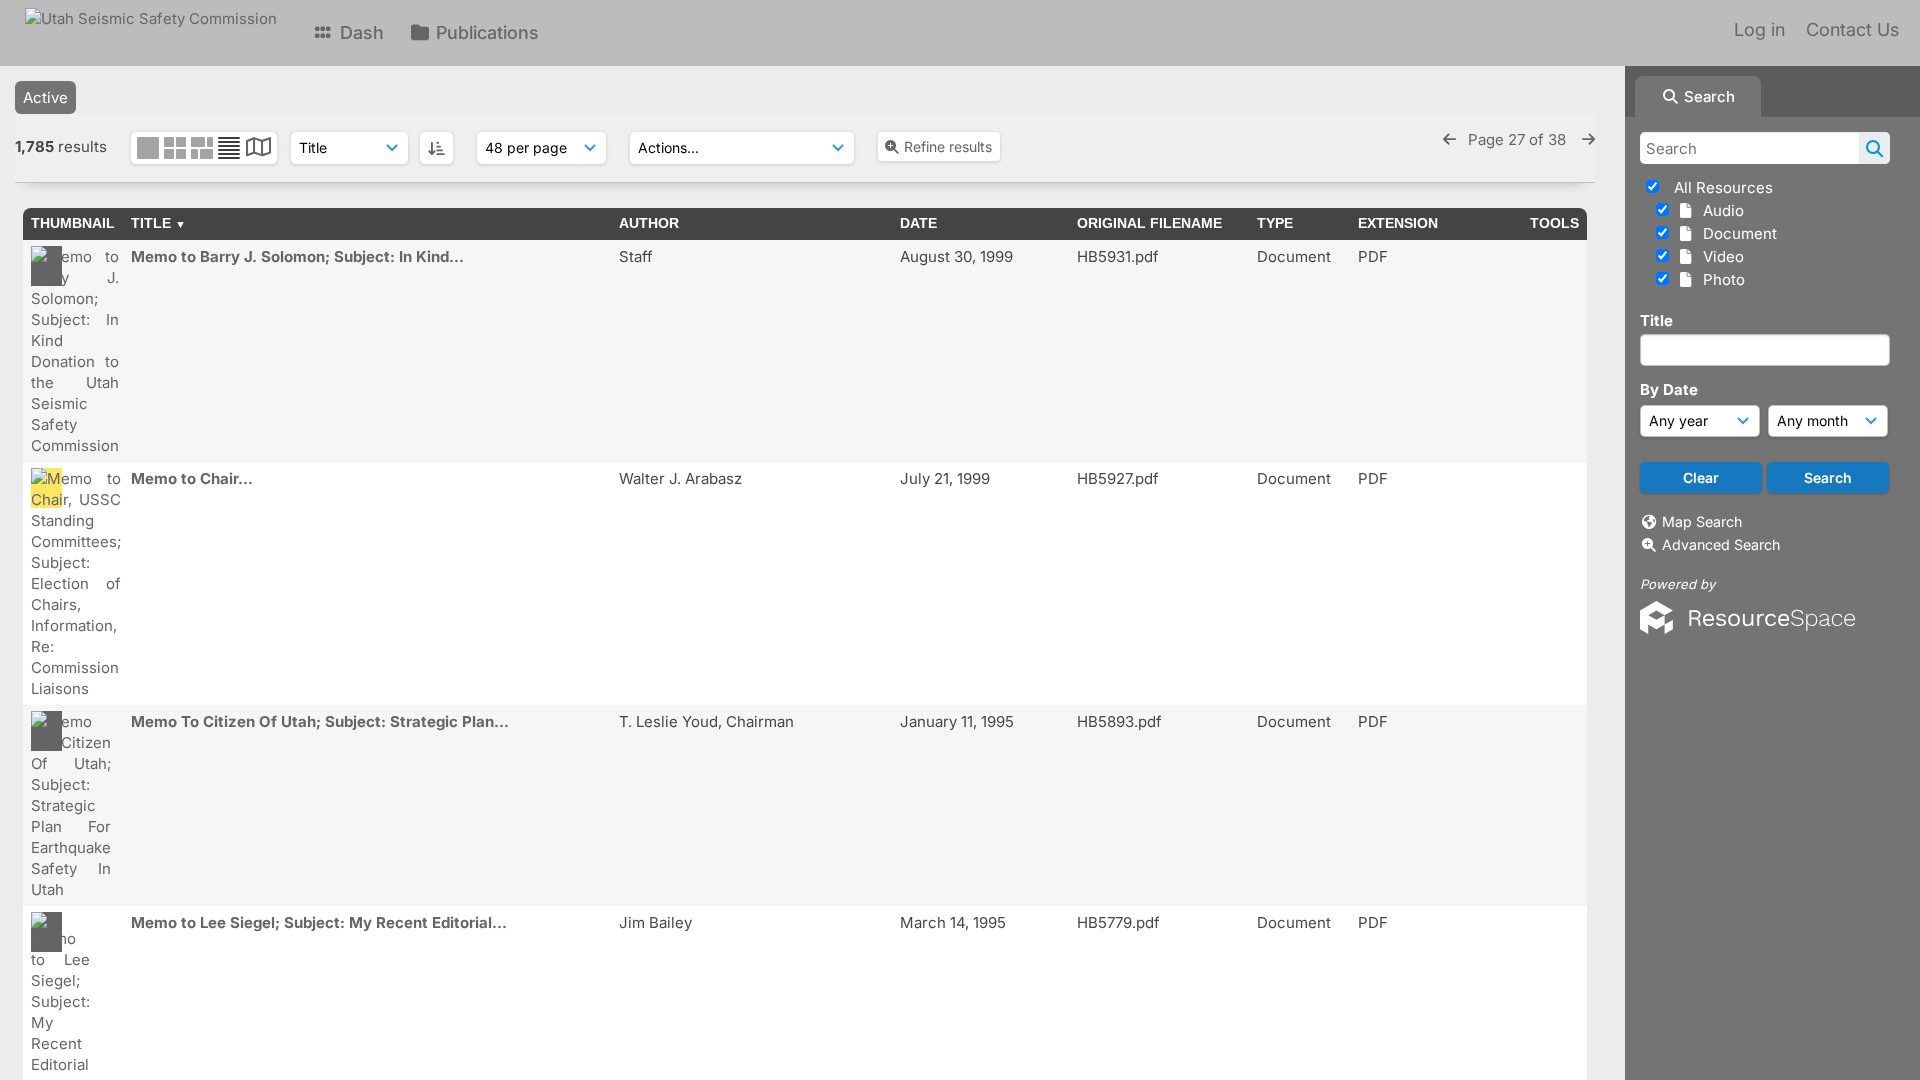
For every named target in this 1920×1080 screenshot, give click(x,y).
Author (649, 223)
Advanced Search (1721, 544)
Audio (1719, 210)
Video (1719, 256)
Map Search (1702, 521)
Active (45, 97)
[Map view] (258, 149)
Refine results (948, 146)
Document (1736, 233)
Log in (1759, 29)
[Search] (1874, 148)
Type (1275, 223)
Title (1656, 320)
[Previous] (1449, 139)
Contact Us (1852, 29)
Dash (359, 32)
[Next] (1588, 139)
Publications (485, 32)
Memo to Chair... (192, 478)
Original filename (1149, 223)
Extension (1398, 223)
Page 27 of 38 (1519, 139)
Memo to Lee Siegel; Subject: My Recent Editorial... (319, 922)
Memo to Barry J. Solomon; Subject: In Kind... (297, 256)
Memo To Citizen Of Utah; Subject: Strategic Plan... (320, 721)
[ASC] (436, 148)
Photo (1720, 279)
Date (918, 223)
